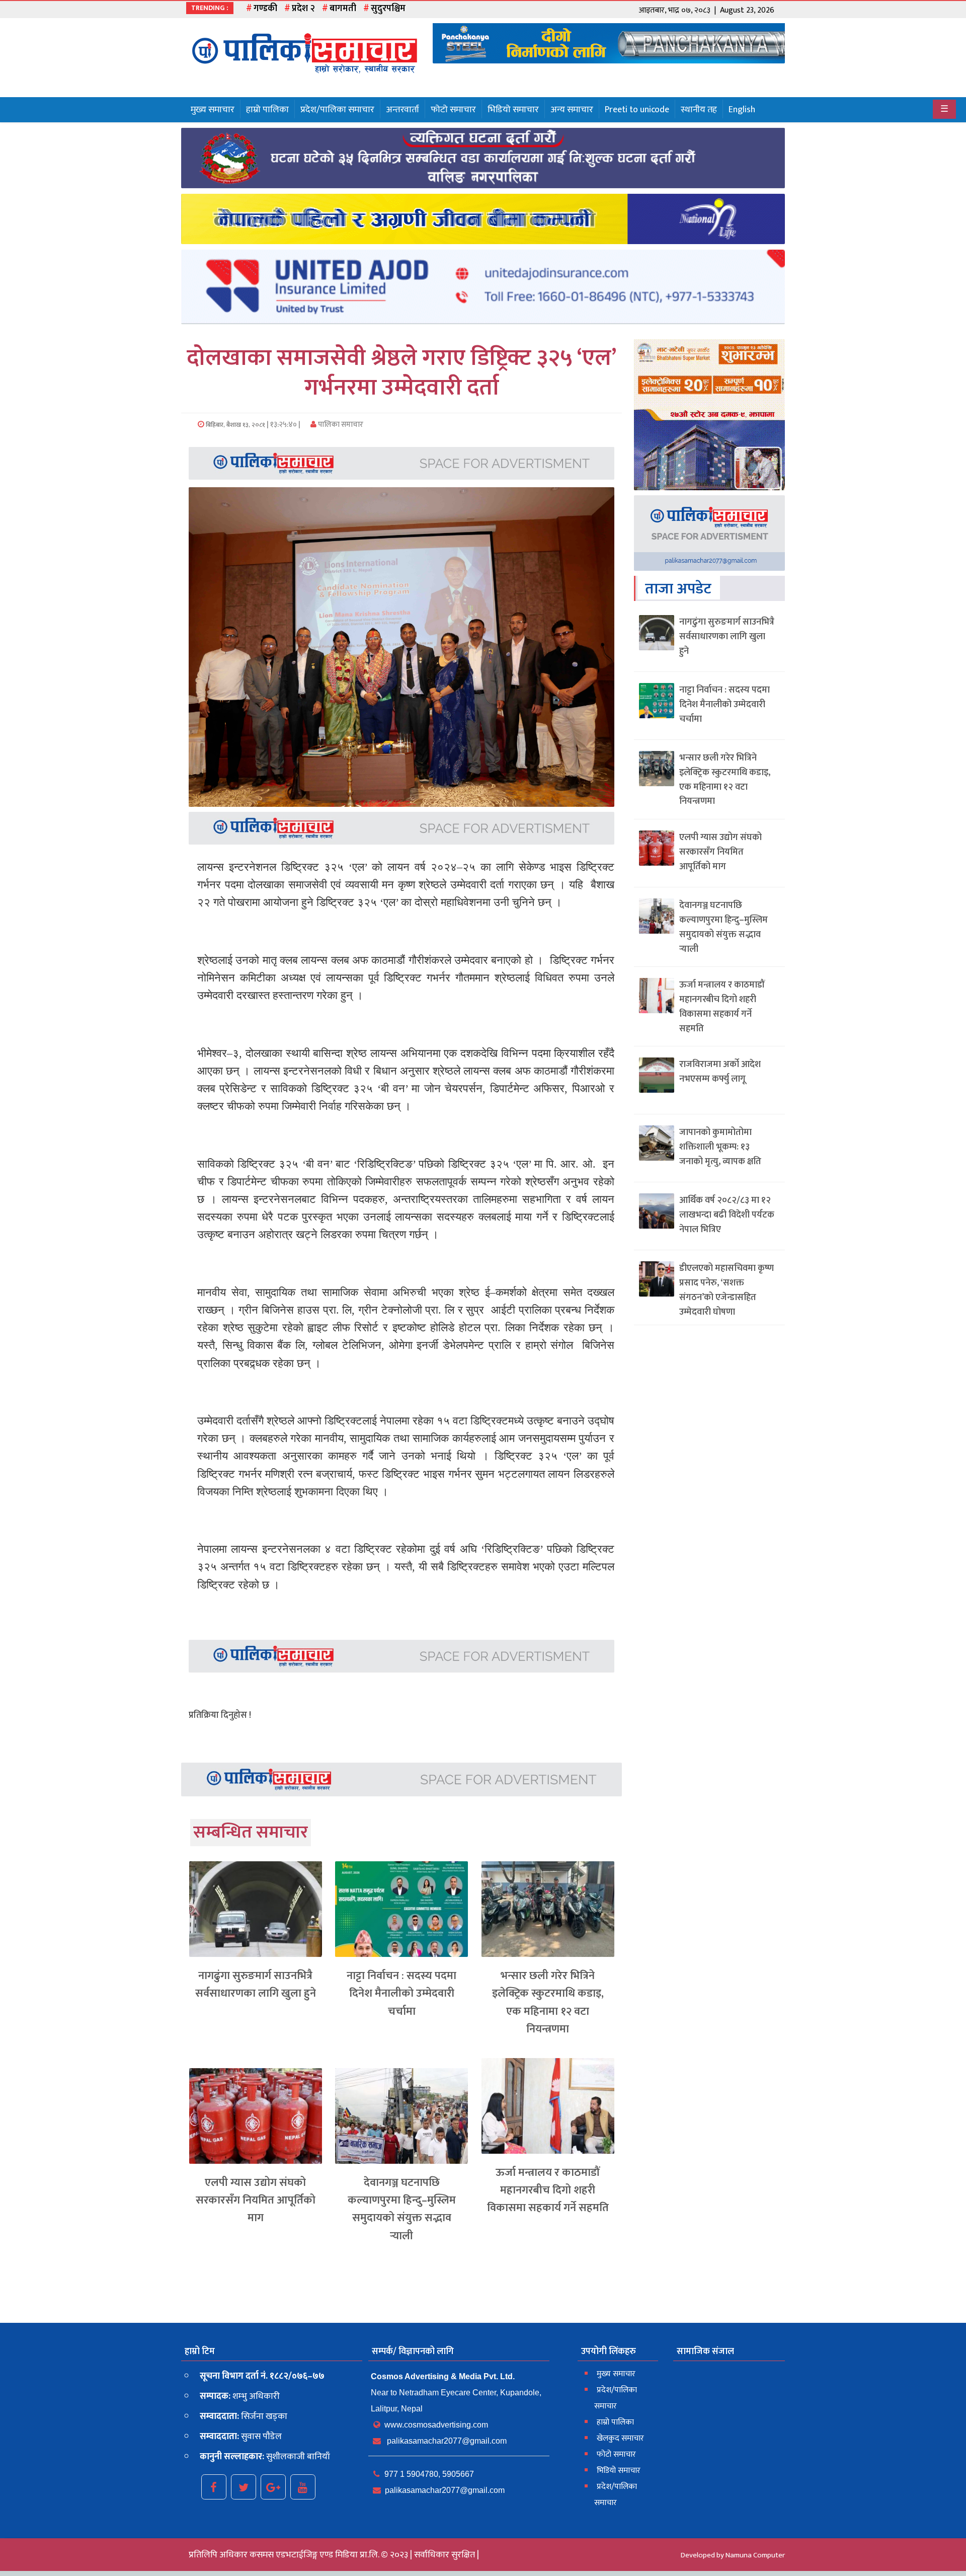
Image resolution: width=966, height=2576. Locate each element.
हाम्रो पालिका (267, 110)
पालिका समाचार (340, 425)
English (742, 110)
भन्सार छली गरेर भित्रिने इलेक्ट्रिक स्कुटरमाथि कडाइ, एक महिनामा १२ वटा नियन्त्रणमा (548, 2002)
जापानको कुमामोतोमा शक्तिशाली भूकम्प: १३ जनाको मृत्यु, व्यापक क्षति (720, 1147)
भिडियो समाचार (513, 110)
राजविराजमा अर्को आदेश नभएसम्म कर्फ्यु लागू (720, 1072)
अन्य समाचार (572, 110)
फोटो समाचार (453, 110)
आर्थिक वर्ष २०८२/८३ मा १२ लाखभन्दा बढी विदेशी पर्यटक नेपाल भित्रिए (727, 1215)
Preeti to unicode (637, 110)
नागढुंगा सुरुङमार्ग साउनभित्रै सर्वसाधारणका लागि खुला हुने (256, 1985)
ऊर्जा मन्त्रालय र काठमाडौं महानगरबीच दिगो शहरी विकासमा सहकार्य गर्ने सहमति (548, 2190)
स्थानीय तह (699, 110)
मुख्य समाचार (213, 110)
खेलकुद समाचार (620, 2438)
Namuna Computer (755, 2555)
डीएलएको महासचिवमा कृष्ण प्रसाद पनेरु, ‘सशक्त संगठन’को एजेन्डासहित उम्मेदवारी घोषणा (727, 1290)
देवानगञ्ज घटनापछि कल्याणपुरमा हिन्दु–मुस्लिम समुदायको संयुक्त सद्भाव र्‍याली (402, 2209)
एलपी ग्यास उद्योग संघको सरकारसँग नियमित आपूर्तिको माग (256, 2200)
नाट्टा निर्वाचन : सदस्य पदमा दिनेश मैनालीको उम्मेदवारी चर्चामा (401, 1993)
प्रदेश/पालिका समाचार (337, 110)
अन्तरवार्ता (403, 110)
